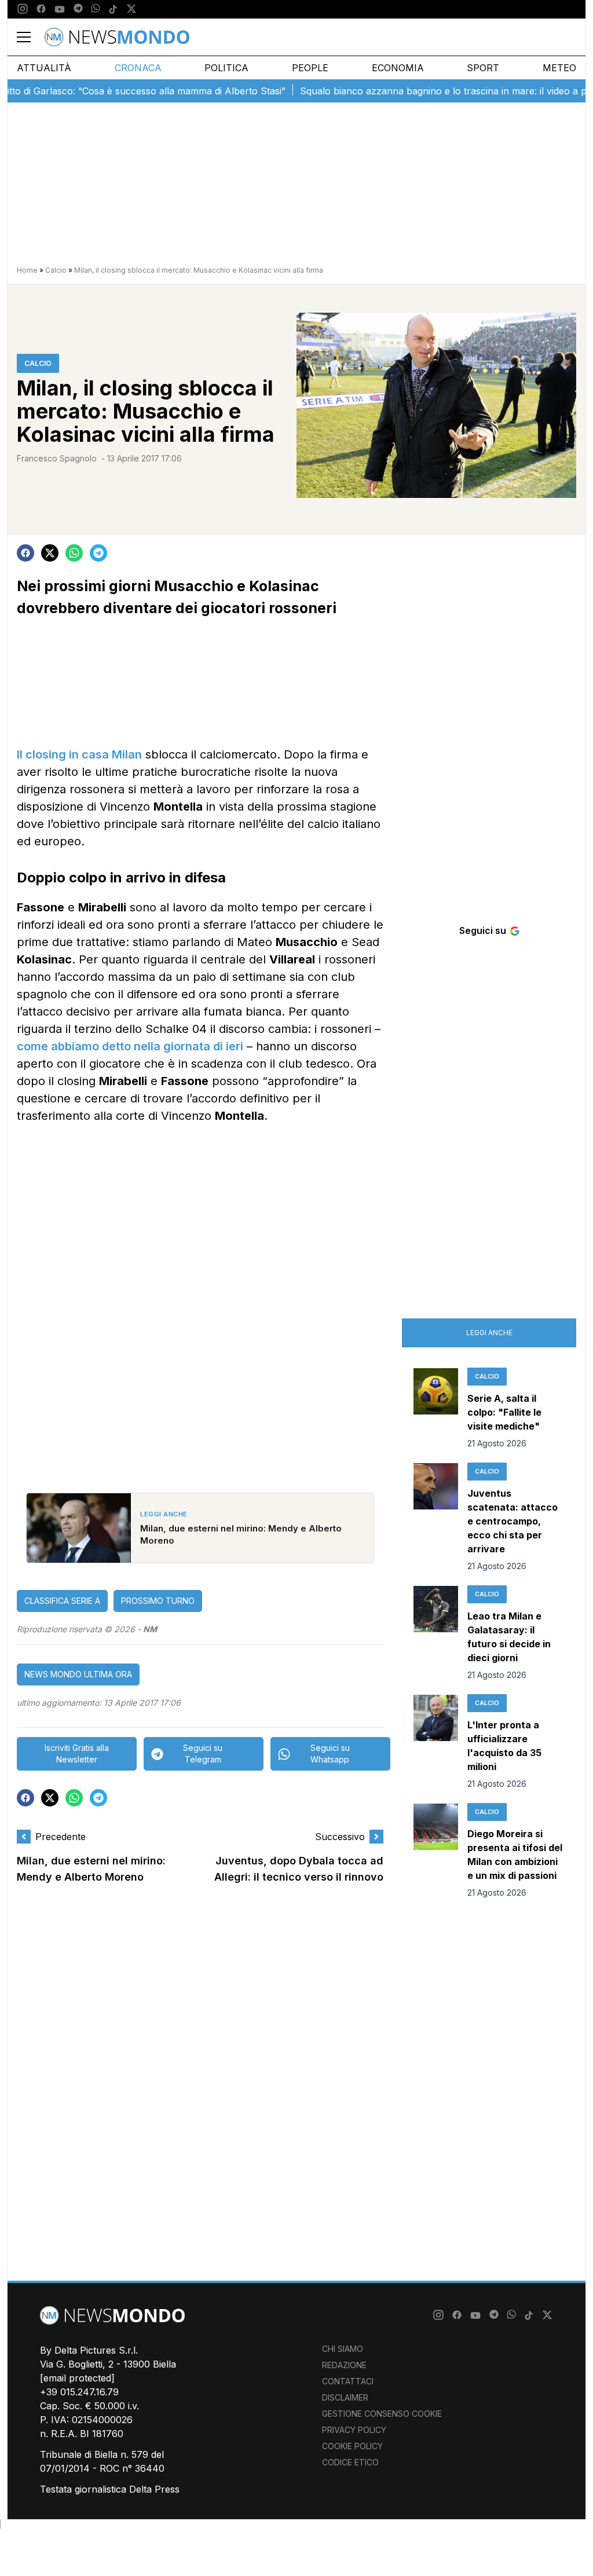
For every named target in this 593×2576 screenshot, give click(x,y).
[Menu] (31, 37)
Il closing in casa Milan (79, 754)
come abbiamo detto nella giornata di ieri (130, 1046)
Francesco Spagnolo (57, 458)
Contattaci (348, 2381)
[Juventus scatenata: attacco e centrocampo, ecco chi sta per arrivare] (436, 1518)
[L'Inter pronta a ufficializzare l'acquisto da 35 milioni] (436, 1742)
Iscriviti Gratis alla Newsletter (77, 1754)
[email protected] (77, 2378)
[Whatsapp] (96, 9)
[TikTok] (113, 9)
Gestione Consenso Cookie (382, 2414)
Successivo (340, 1837)
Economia (398, 68)
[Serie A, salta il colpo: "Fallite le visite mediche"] (436, 1409)
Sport (483, 68)
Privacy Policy (354, 2430)
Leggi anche (489, 1333)
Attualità (44, 68)
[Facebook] (41, 9)
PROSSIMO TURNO (158, 1601)
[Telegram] (78, 9)
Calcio (56, 270)
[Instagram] (23, 9)
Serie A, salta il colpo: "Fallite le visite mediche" (504, 1412)
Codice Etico (350, 2462)
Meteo (559, 68)
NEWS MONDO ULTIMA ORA (78, 1674)
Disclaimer (345, 2397)
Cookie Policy (352, 2446)
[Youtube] (60, 9)
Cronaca (138, 68)
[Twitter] (131, 9)
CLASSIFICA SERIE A (62, 1601)
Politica (226, 68)
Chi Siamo (343, 2349)
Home (27, 270)
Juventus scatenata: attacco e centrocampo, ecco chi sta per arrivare (513, 1521)
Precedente (61, 1837)
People (310, 68)
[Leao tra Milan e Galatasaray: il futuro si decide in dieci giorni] (436, 1633)
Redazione (344, 2365)
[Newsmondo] (117, 37)
